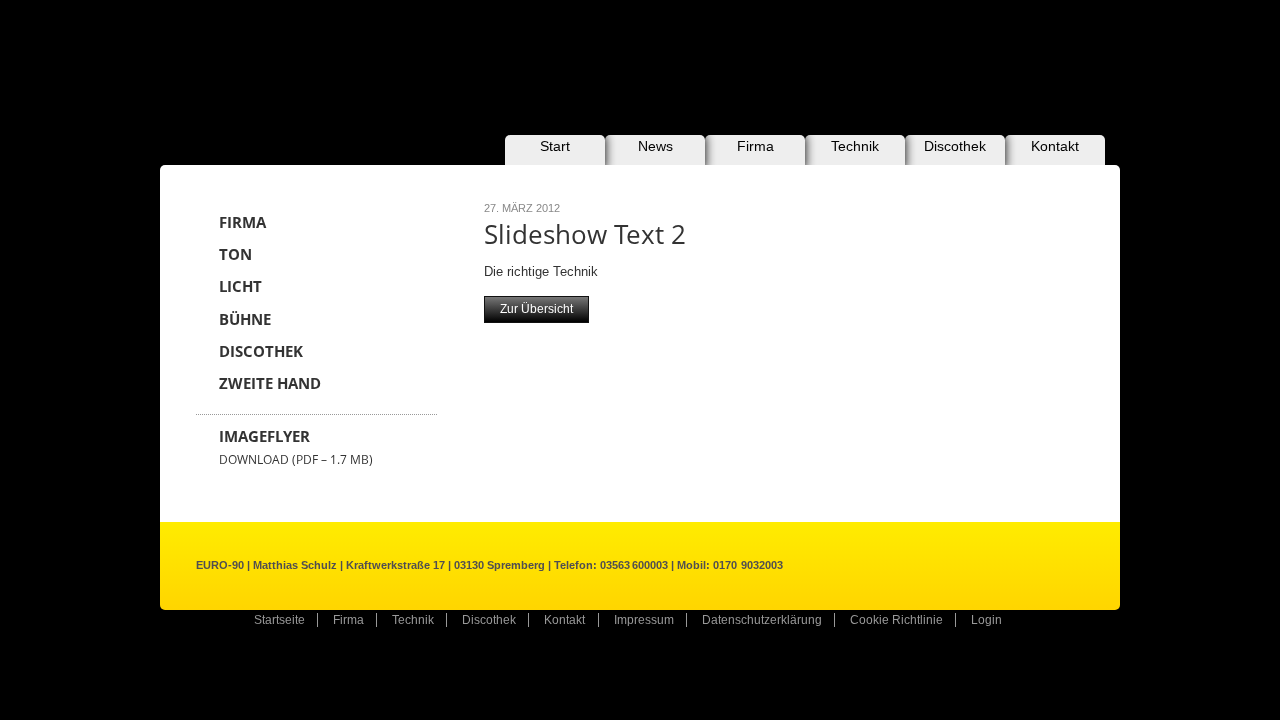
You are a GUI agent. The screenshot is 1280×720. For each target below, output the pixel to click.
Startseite (279, 620)
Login (986, 620)
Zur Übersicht (536, 308)
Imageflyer (296, 447)
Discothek (955, 146)
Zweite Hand (270, 383)
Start (555, 146)
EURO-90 (337, 57)
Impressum (644, 620)
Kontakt (1055, 146)
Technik (855, 146)
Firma (755, 146)
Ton (235, 254)
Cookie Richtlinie (896, 620)
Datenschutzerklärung (762, 620)
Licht (240, 286)
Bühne (245, 319)
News (655, 146)
